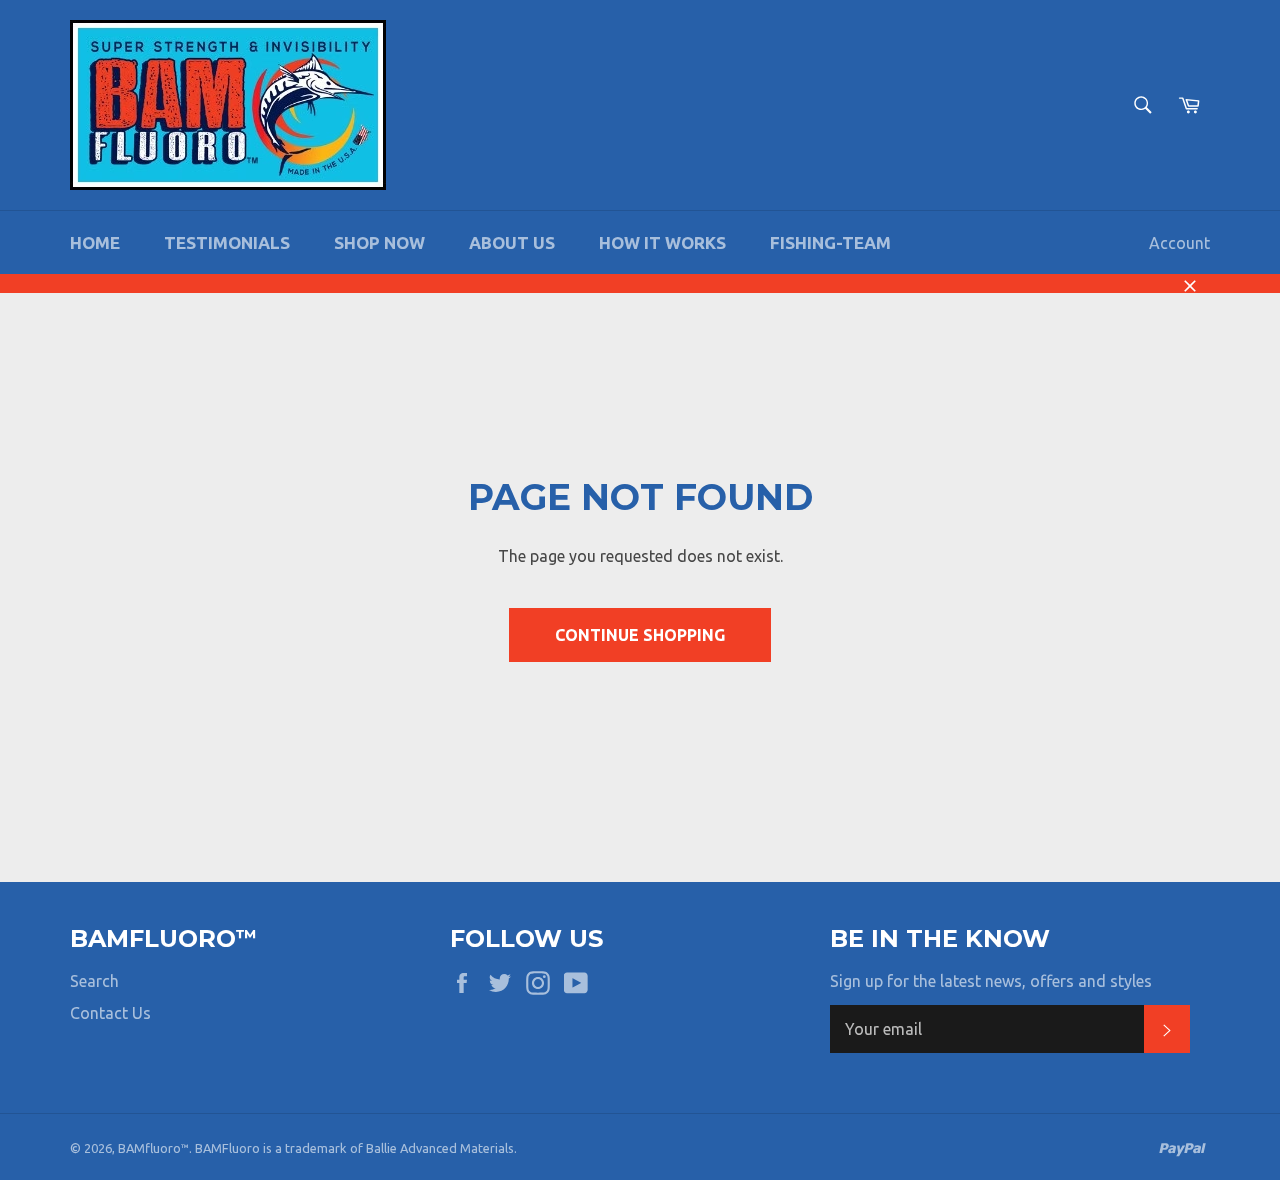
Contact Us (110, 1013)
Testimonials (227, 242)
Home (95, 242)
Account (1179, 243)
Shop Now (379, 242)
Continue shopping (640, 635)
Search (94, 981)
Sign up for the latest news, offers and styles (991, 981)
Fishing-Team (830, 242)
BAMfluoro (149, 1148)
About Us (512, 242)
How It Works (662, 242)
